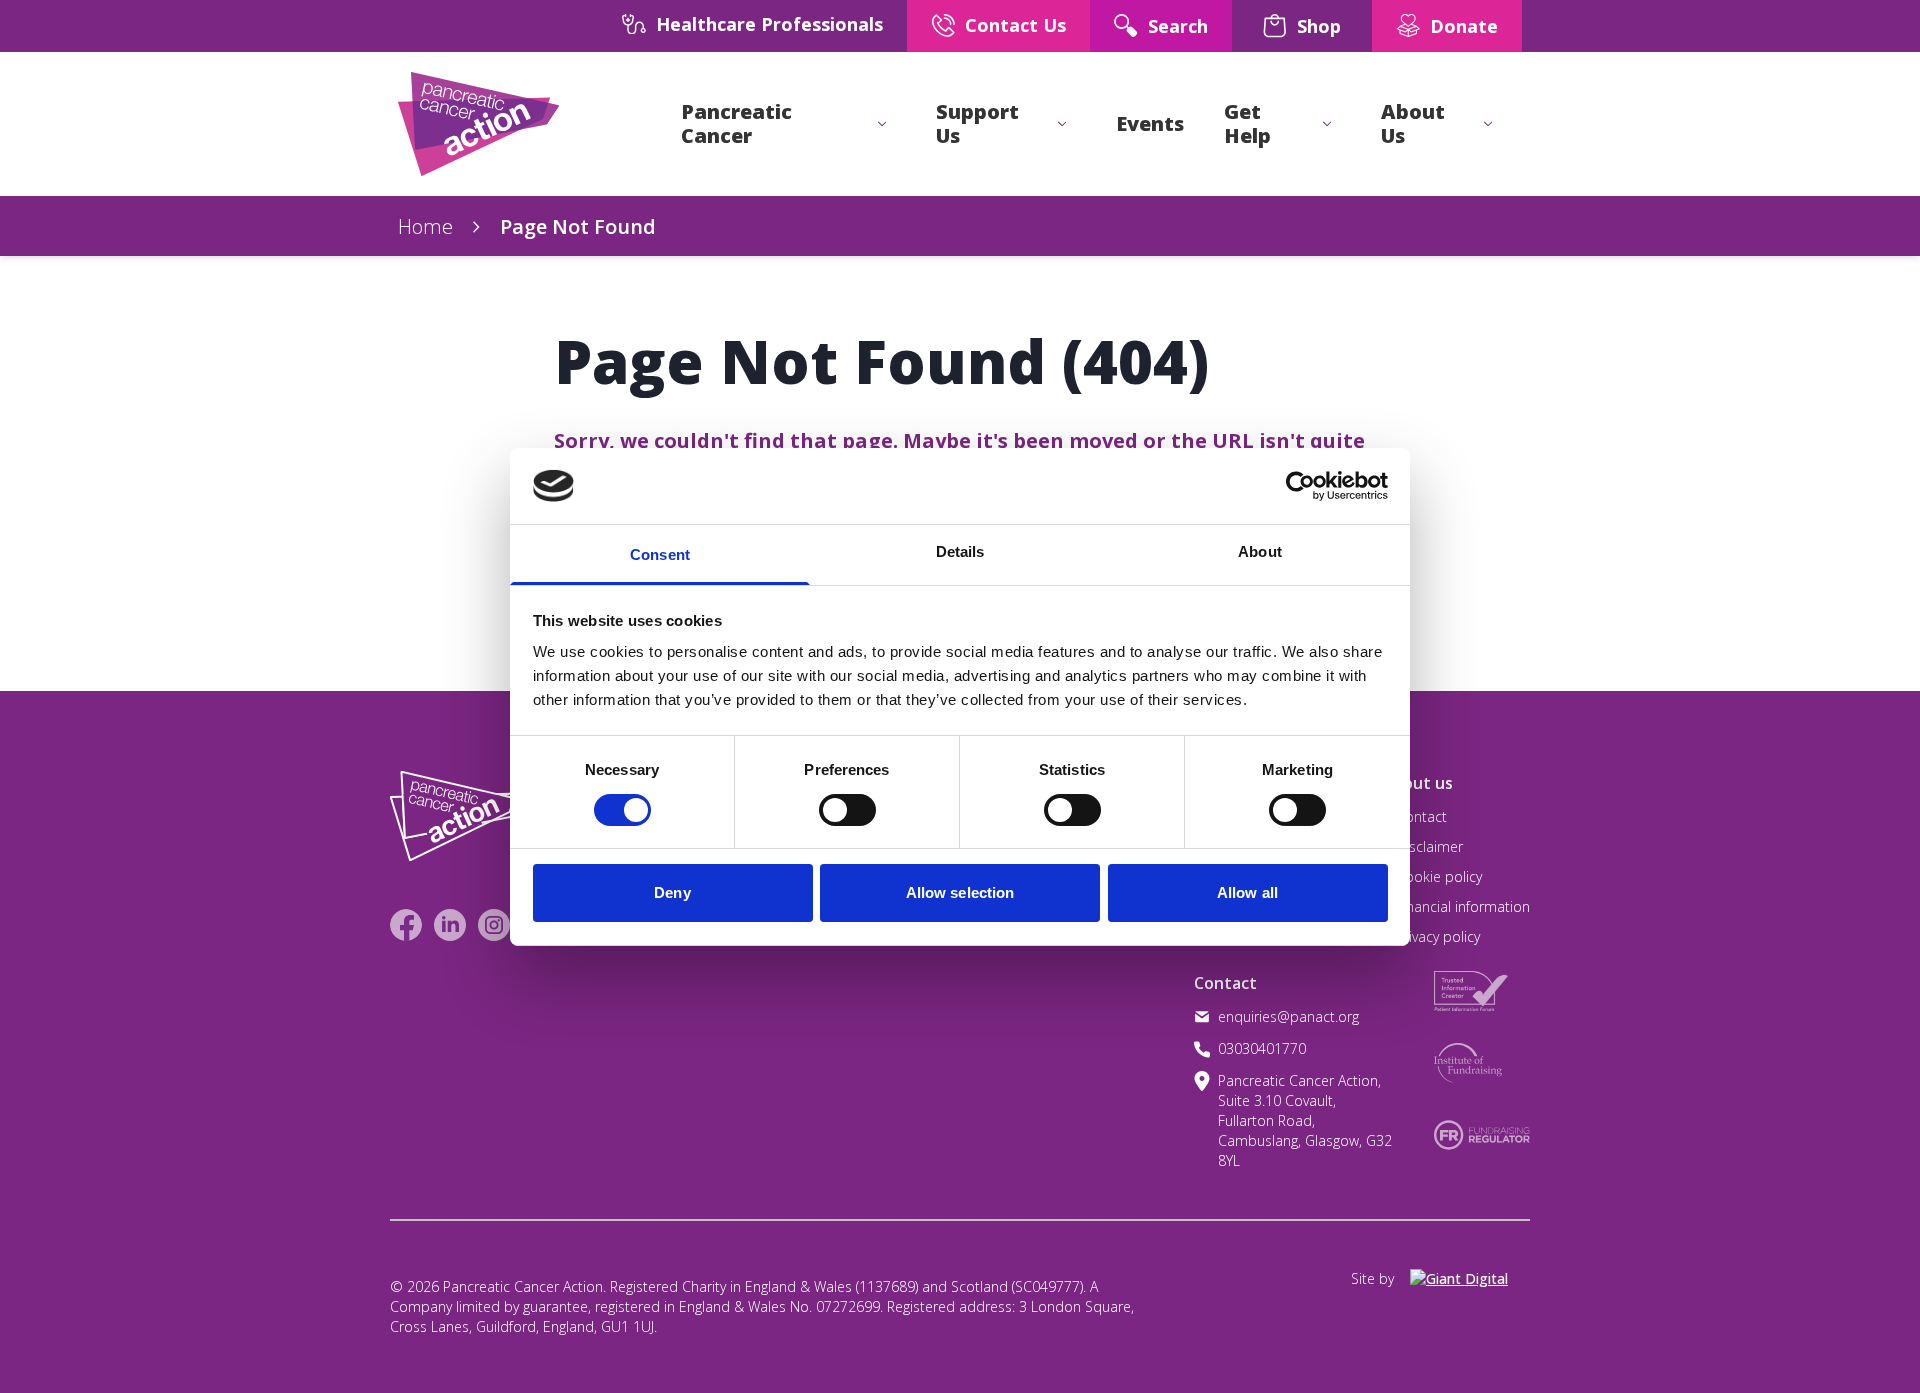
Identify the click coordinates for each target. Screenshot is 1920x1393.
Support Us (977, 124)
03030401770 (1262, 1048)
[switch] (827, 802)
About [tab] (1260, 551)
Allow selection (960, 892)
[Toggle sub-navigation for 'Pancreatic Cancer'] (882, 124)
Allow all (1247, 892)
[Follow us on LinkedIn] (450, 925)
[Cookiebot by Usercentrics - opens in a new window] (1300, 486)
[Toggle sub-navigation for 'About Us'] (1488, 124)
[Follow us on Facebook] (406, 925)
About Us (1413, 124)
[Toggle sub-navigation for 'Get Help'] (1327, 124)
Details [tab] (960, 551)
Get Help (1247, 124)
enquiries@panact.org (1288, 1016)
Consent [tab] (660, 554)
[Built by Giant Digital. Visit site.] (1470, 1279)
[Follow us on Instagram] (494, 925)
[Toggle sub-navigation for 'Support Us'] (1062, 124)
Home (425, 226)
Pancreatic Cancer (736, 124)
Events (1150, 124)
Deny (672, 892)
